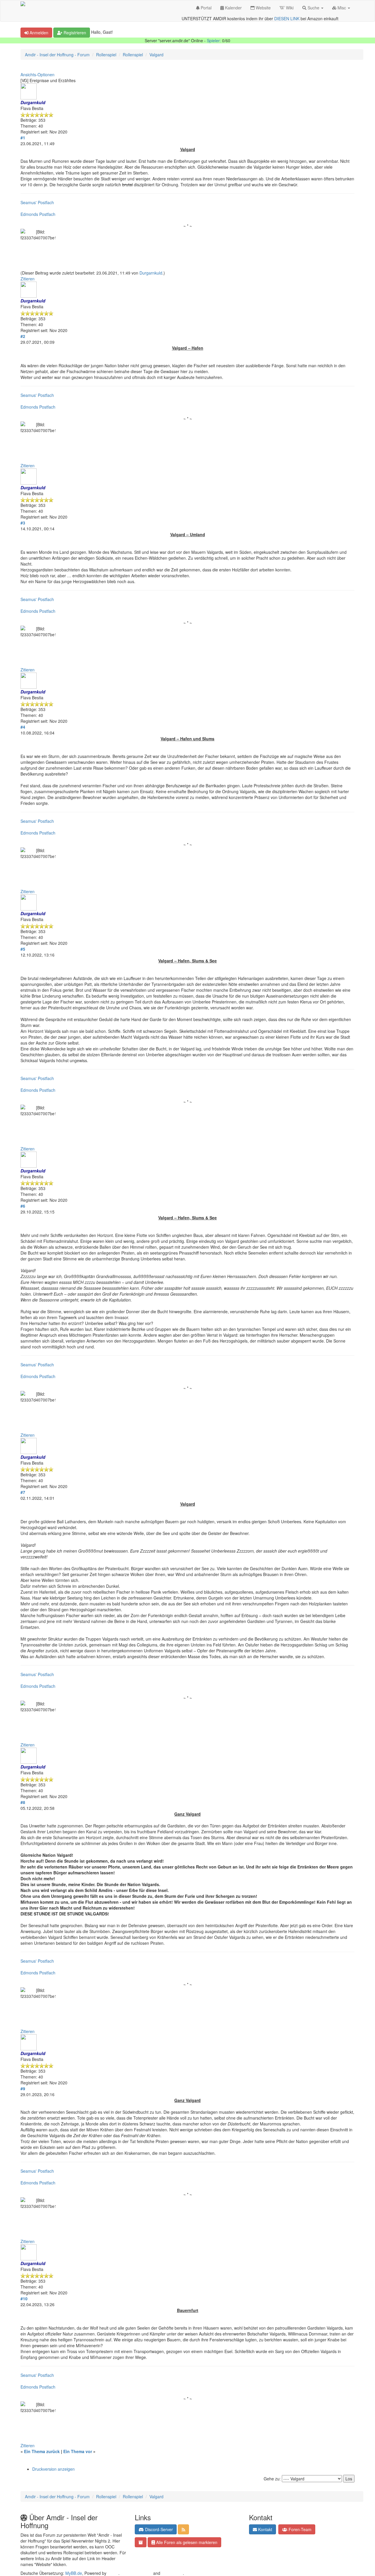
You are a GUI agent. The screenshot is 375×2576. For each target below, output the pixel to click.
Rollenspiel (106, 55)
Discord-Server (158, 2529)
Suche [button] (313, 8)
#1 (23, 138)
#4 (23, 727)
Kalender (233, 8)
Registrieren (74, 33)
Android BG (172, 2573)
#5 (23, 949)
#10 (24, 2299)
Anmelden (38, 33)
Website (263, 8)
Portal (206, 8)
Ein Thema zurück (42, 2451)
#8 (23, 1802)
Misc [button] (342, 8)
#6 (23, 1206)
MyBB (113, 2573)
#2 (23, 336)
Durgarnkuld (151, 273)
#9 (23, 2088)
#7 (23, 1492)
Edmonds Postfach (38, 214)
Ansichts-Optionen (37, 75)
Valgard (156, 55)
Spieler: (214, 40)
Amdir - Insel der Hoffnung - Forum (57, 55)
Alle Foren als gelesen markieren (186, 2542)
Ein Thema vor (78, 2451)
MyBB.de (74, 2573)
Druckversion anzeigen (53, 2469)
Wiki (289, 8)
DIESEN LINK (287, 18)
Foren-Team (299, 2529)
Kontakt (265, 2529)
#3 (23, 523)
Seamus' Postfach (37, 202)
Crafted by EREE (136, 2573)
